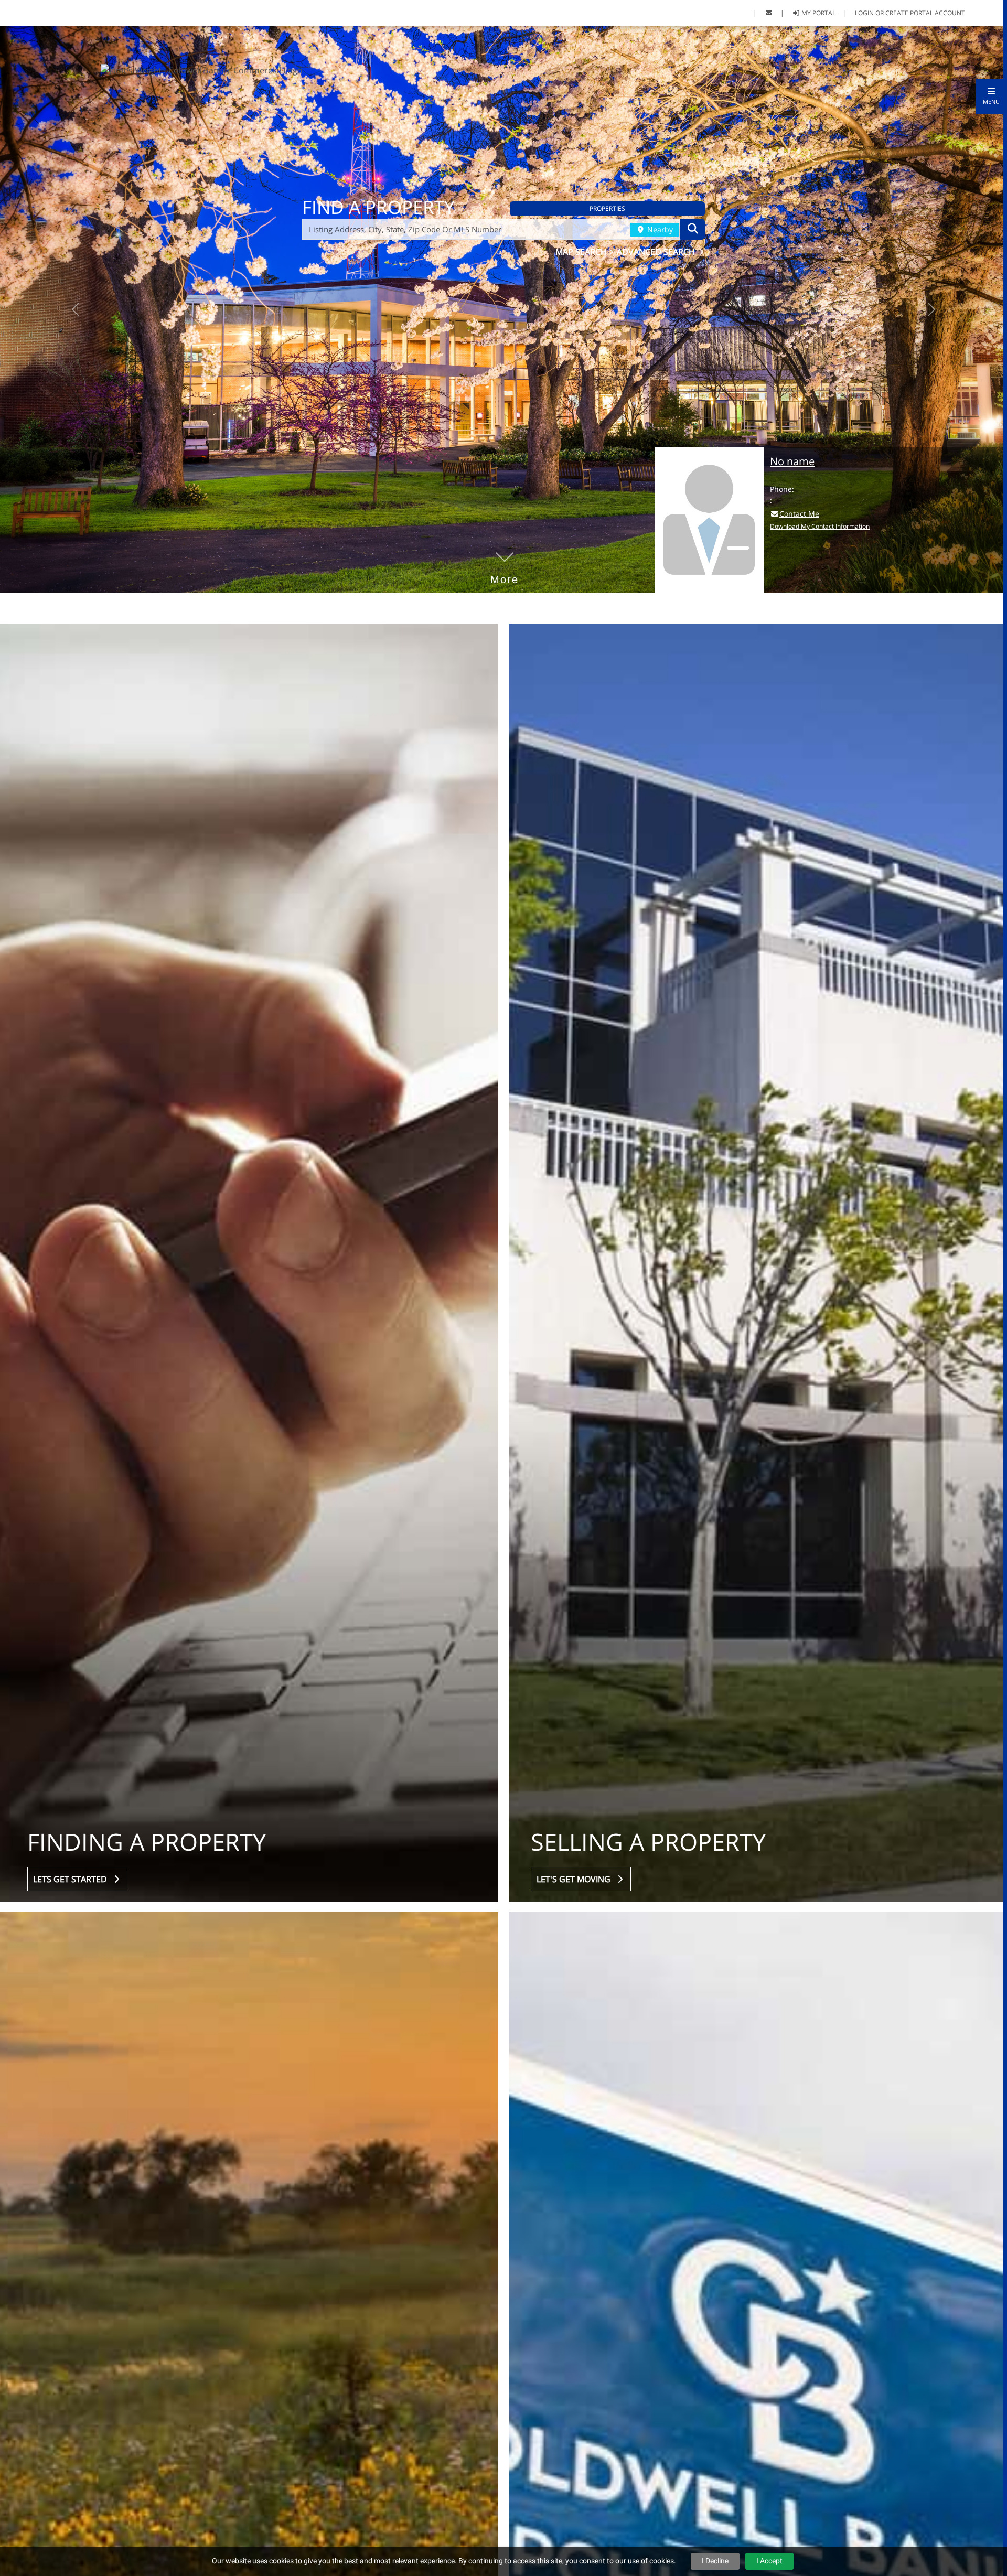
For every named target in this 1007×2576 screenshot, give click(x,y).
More (505, 564)
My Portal (818, 13)
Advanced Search (657, 252)
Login (864, 13)
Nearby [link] (659, 229)
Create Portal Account (925, 13)
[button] (991, 96)
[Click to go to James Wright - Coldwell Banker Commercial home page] (202, 69)
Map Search (582, 252)
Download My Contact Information (820, 526)
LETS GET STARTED (72, 1879)
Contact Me (799, 514)
